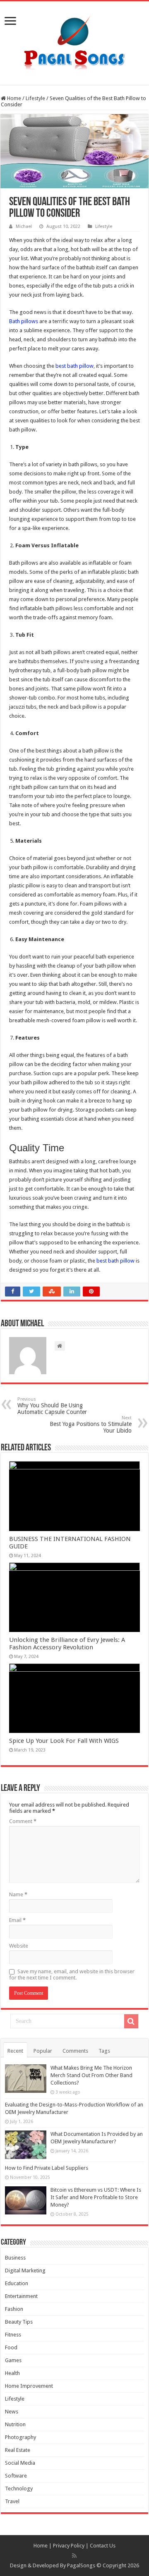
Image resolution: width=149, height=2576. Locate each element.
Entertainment (21, 2296)
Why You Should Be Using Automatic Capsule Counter (52, 1406)
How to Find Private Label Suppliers (47, 2168)
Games (13, 2360)
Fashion (14, 2309)
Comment (23, 1821)
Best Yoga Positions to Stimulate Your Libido (91, 1425)
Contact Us (103, 2546)
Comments (75, 2051)
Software (16, 2476)
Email (17, 1920)
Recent (15, 2051)
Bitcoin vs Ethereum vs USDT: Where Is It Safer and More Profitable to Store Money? (96, 2197)
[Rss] (74, 2556)
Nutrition (15, 2424)
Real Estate (18, 2450)
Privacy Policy (69, 2546)
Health (12, 2373)
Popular (43, 2051)
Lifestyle (35, 98)
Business (15, 2258)
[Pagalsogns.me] (75, 41)
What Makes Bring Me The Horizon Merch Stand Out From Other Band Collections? (91, 2075)
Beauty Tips (19, 2322)
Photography (20, 2437)
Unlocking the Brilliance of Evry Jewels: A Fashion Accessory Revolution (67, 1644)
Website (19, 1946)
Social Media (20, 2463)
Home (13, 98)
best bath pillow (74, 366)
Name (18, 1894)
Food (11, 2347)
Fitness (13, 2335)
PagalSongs (81, 2565)
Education (17, 2283)
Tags (104, 2051)
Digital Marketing (25, 2270)
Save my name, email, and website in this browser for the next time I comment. (72, 1975)
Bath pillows (24, 321)
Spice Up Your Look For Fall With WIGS (64, 1741)
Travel (12, 2501)
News (12, 2412)
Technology (19, 2489)
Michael (24, 226)
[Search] (131, 2021)
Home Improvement (29, 2386)
